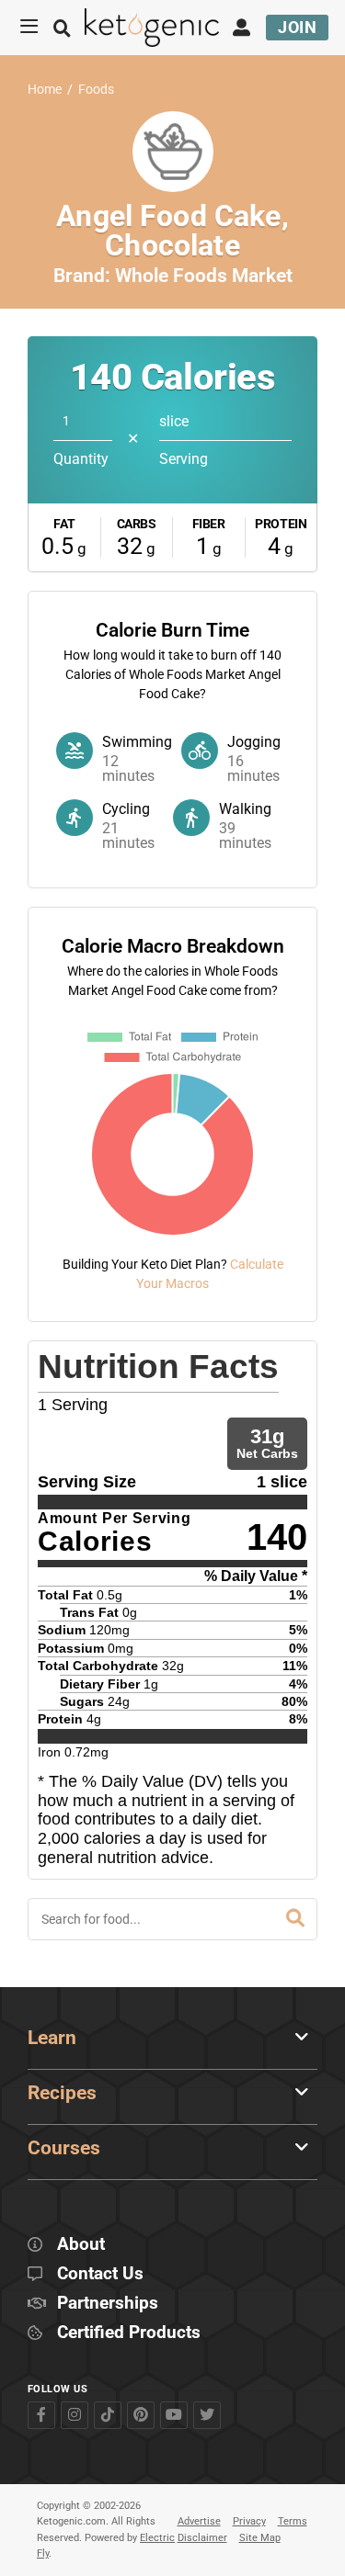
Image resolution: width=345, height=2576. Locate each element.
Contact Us (100, 2274)
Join (297, 27)
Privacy (249, 2521)
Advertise (199, 2521)
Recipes (62, 2093)
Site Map (260, 2538)
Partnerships (108, 2304)
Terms (293, 2521)
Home (45, 90)
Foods (96, 90)
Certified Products (129, 2333)
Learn (52, 2038)
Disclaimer (202, 2538)
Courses (64, 2148)
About (81, 2245)
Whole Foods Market (204, 276)
